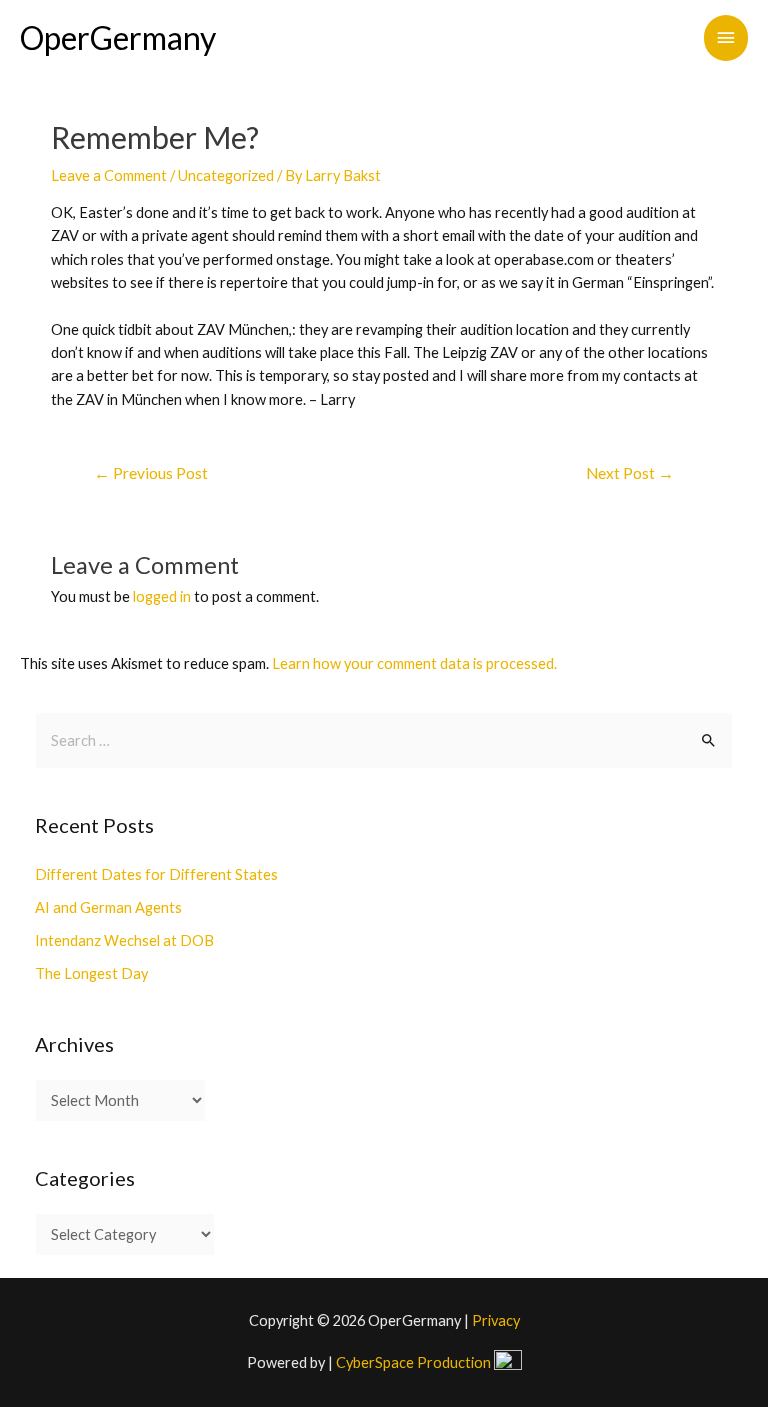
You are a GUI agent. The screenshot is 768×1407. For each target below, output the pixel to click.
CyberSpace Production (415, 1362)
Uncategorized (226, 175)
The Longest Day (91, 973)
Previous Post (151, 473)
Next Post (630, 473)
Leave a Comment (109, 175)
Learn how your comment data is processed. (414, 663)
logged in (162, 596)
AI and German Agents (108, 907)
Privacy (496, 1320)
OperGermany (118, 37)
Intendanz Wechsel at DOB (124, 940)
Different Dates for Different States (156, 874)
